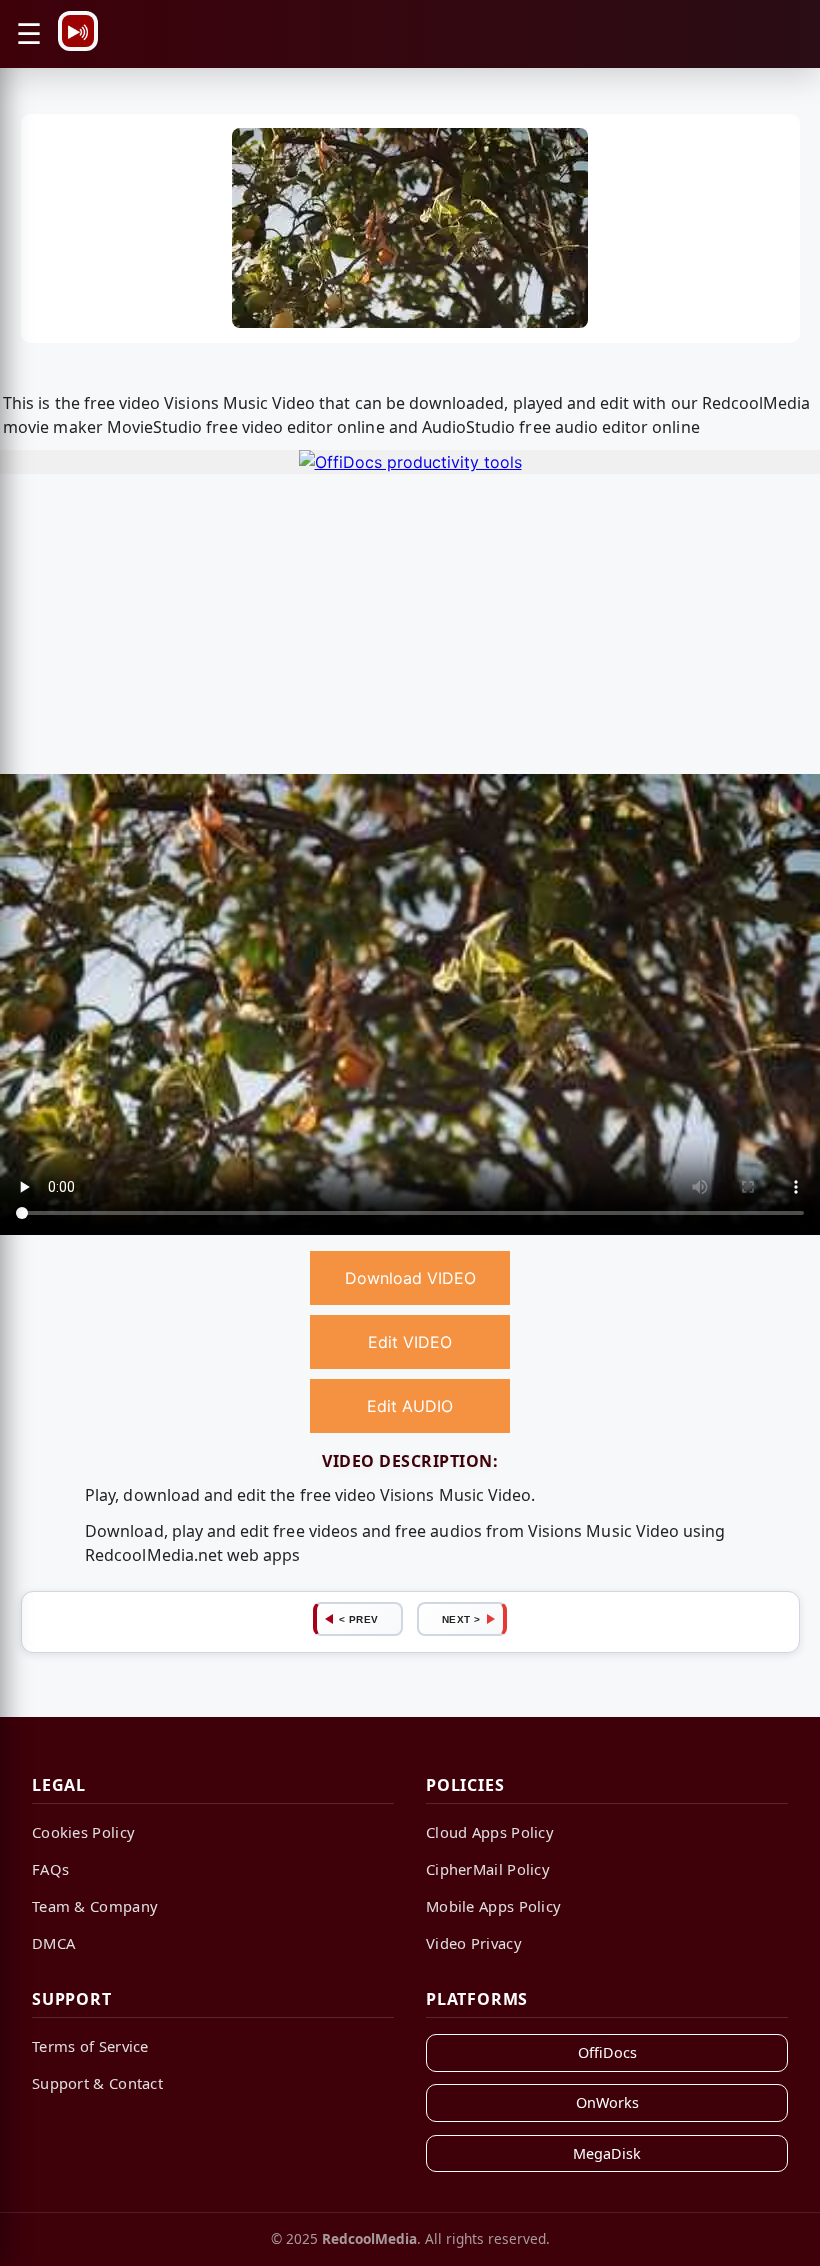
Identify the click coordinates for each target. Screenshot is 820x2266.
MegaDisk (607, 2153)
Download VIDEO (410, 1278)
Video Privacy (474, 1943)
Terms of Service (90, 2046)
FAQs (50, 1869)
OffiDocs (607, 2052)
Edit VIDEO (410, 1342)
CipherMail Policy (488, 1869)
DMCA (53, 1943)
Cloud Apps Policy (490, 1832)
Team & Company (95, 1906)
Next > (461, 1619)
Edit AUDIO (410, 1406)
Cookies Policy (83, 1832)
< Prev (359, 1619)
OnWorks (607, 2102)
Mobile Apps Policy (493, 1906)
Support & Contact (97, 2083)
